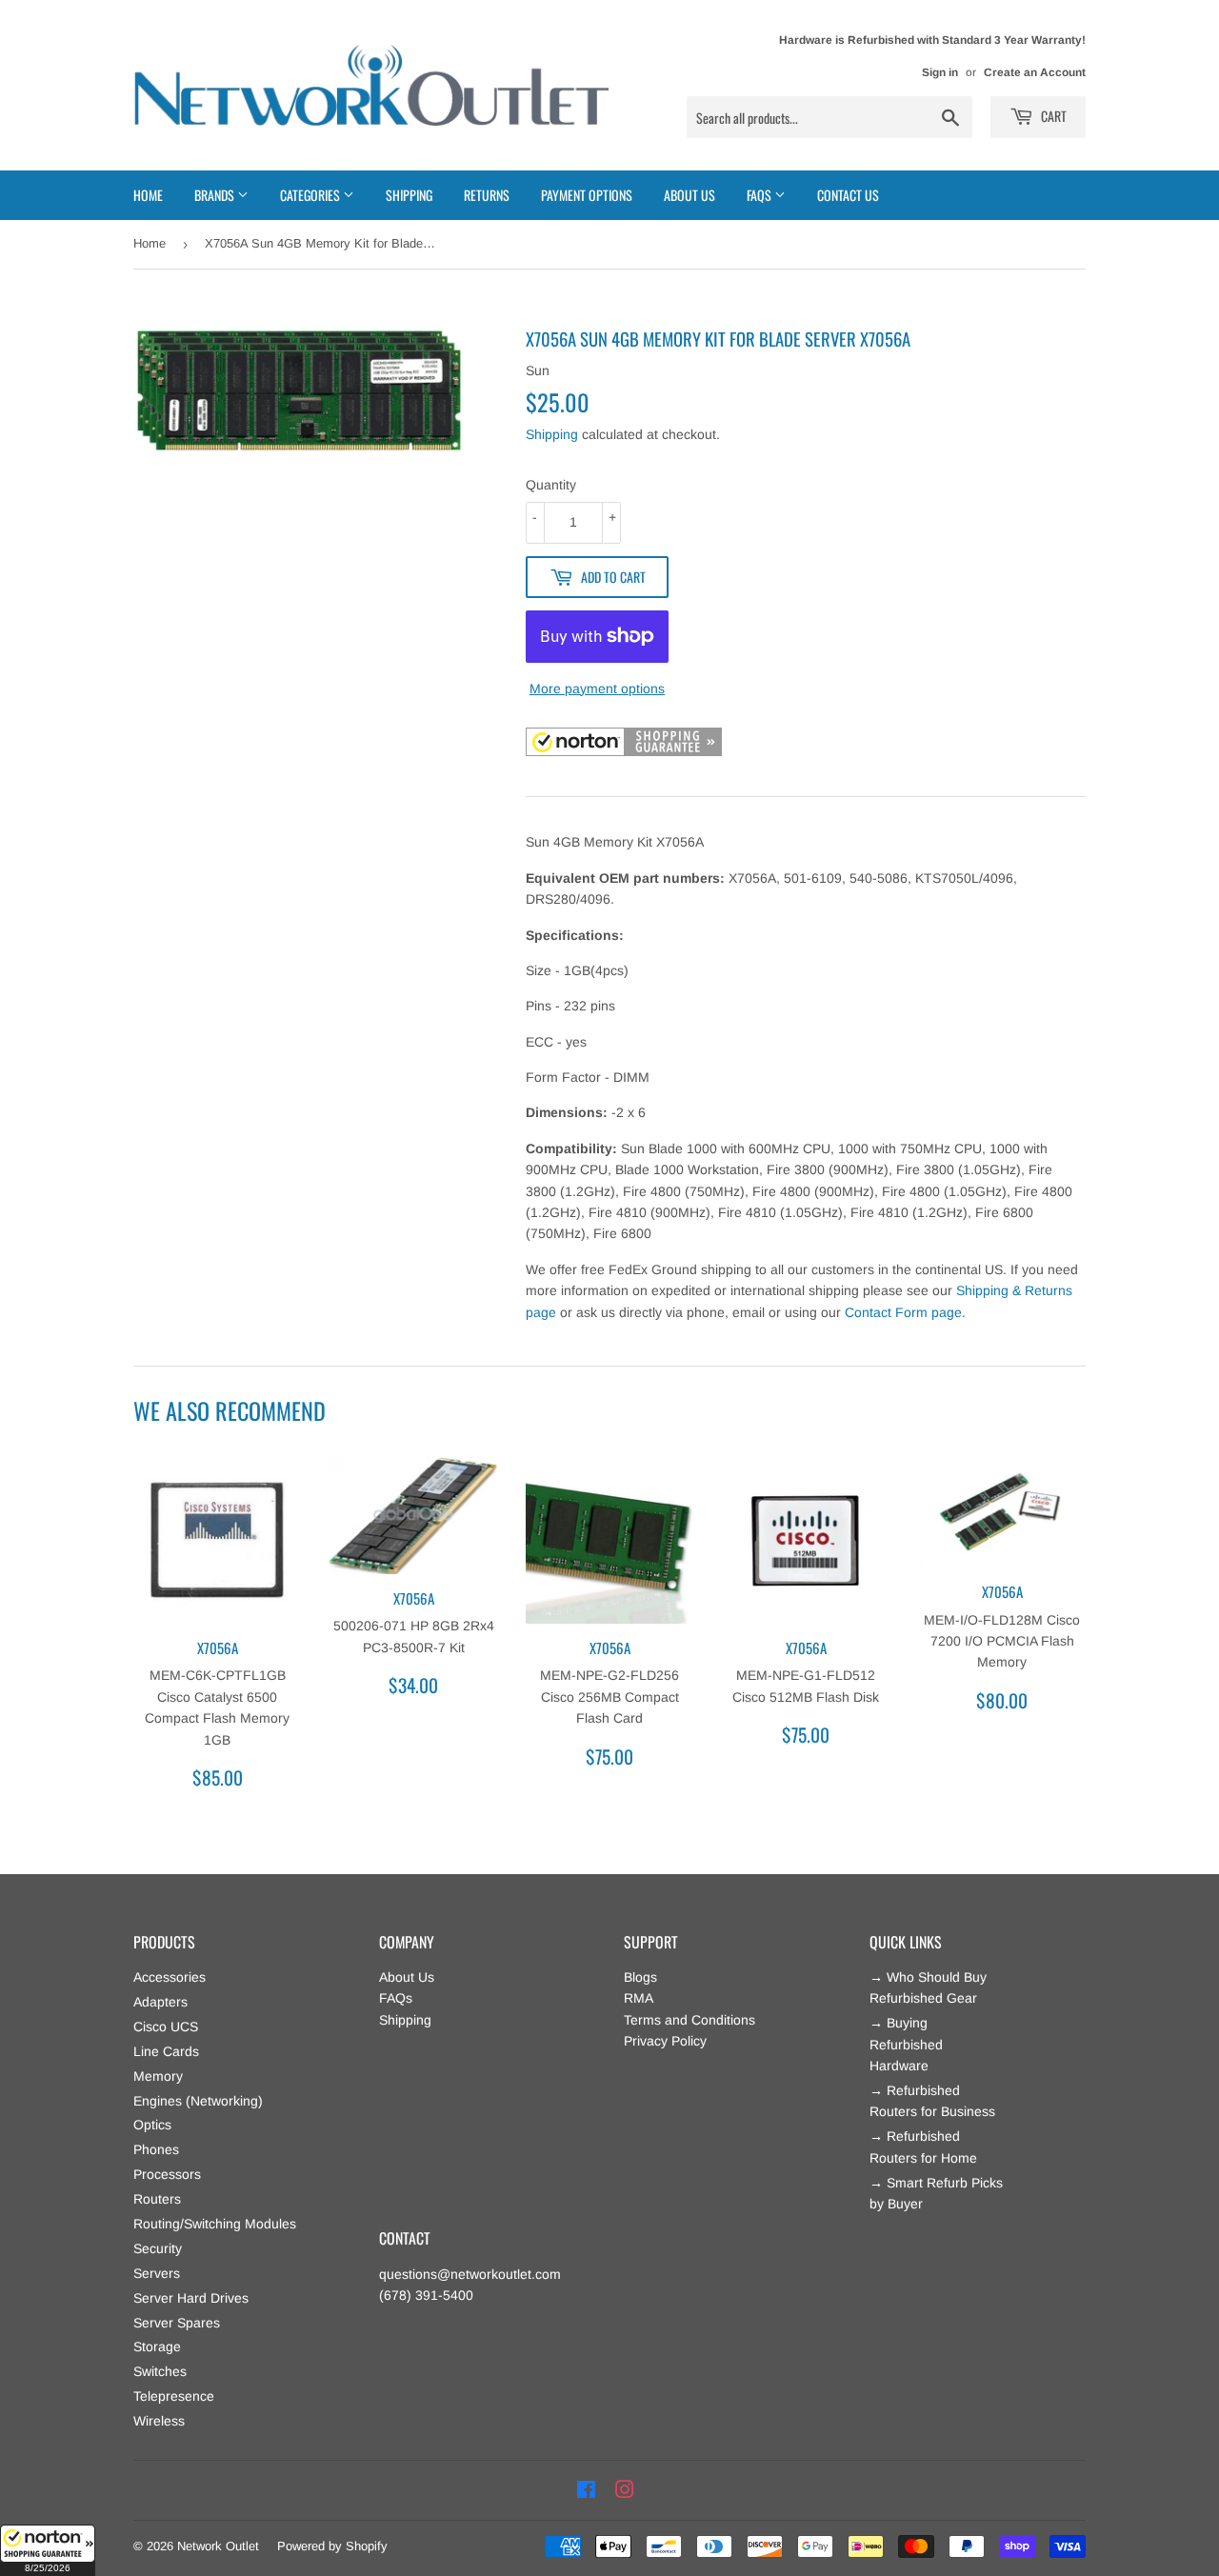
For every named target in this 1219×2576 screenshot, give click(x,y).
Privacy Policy (665, 2041)
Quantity (551, 485)
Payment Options (587, 195)
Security (158, 2248)
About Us (689, 195)
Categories (311, 195)
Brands (216, 195)
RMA (639, 1998)
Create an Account (1035, 72)
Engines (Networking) (198, 2101)
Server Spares (177, 2323)
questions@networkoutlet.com (470, 2274)
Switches (160, 2371)
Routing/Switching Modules (215, 2224)
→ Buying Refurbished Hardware (906, 2044)
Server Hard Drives (191, 2298)
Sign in (940, 72)
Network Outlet (218, 2546)
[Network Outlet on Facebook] (586, 2490)
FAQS (760, 195)
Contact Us (848, 195)
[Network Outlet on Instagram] (625, 2490)
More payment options (597, 689)
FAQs (396, 1998)
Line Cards (166, 2051)
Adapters (160, 2002)
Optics (152, 2125)
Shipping (409, 195)
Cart (1052, 116)
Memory (158, 2076)
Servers (157, 2273)
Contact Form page (903, 1312)
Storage (157, 2346)
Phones (156, 2149)
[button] (48, 2550)
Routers (157, 2199)
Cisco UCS (166, 2027)
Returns (487, 195)
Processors (167, 2174)
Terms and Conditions (689, 2020)
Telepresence (174, 2396)
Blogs (640, 1977)
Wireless (159, 2421)
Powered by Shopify (332, 2546)
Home (148, 195)
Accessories (170, 1977)
